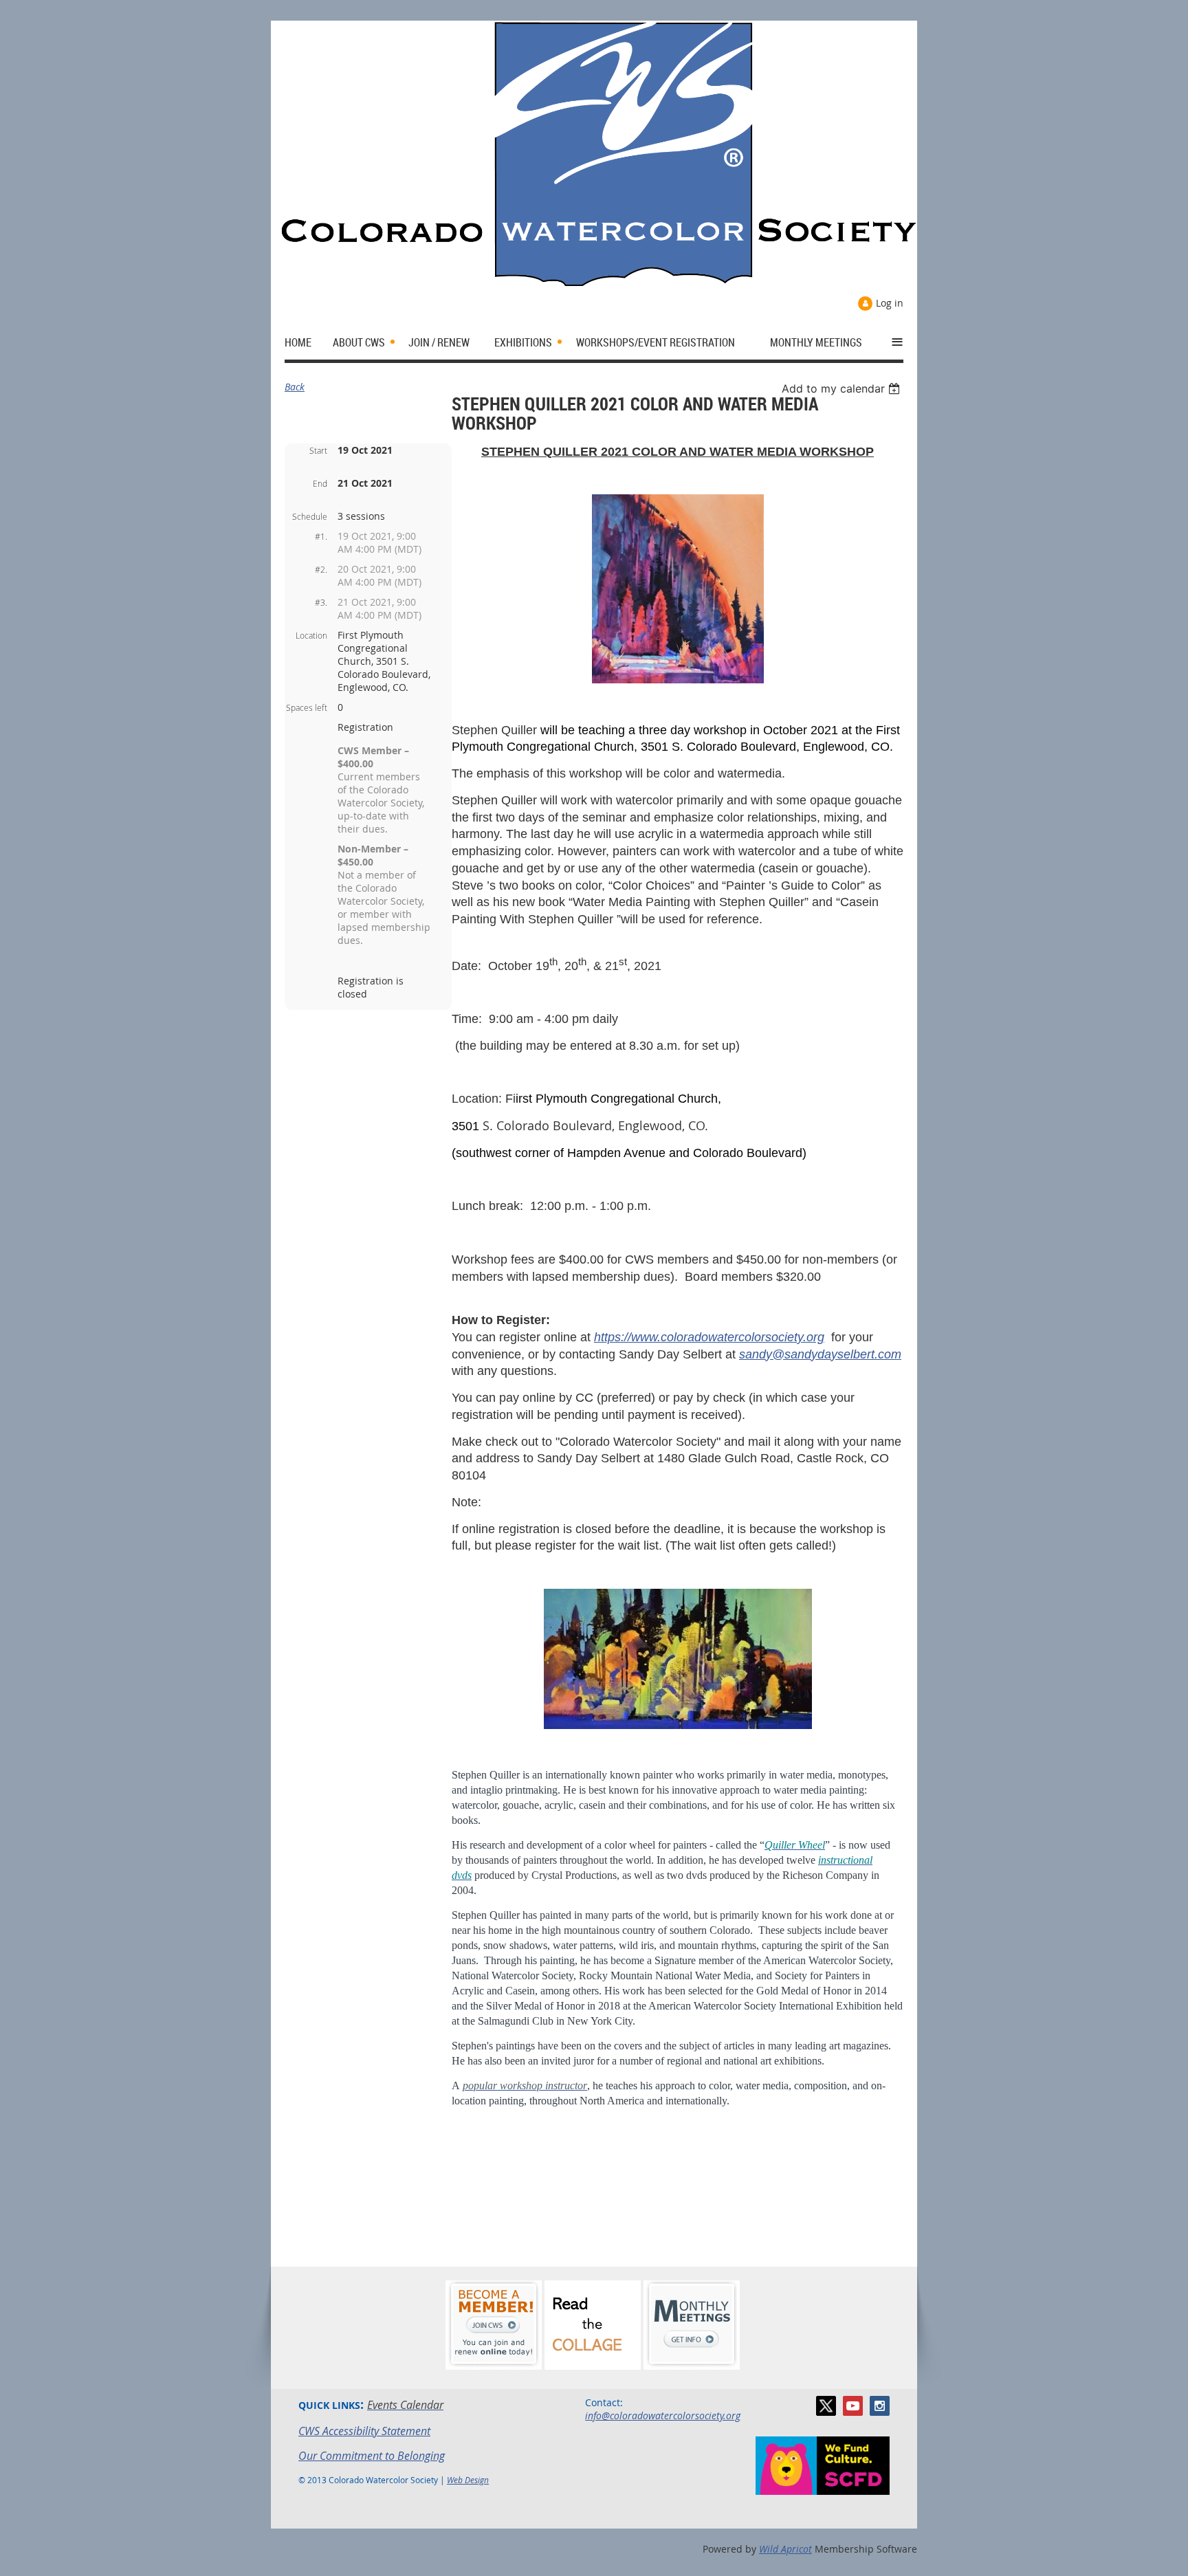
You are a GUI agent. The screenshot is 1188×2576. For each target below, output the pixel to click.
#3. (321, 602)
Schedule (310, 516)
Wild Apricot (785, 2549)
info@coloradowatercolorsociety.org (663, 2415)
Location (311, 635)
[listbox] (843, 388)
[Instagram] (880, 2406)
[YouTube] (853, 2406)
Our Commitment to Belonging (372, 2456)
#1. (321, 536)
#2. (321, 569)
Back (295, 387)
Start (318, 450)
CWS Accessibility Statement (364, 2431)
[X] (826, 2406)
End (320, 483)
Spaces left (307, 707)
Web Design (468, 2480)
